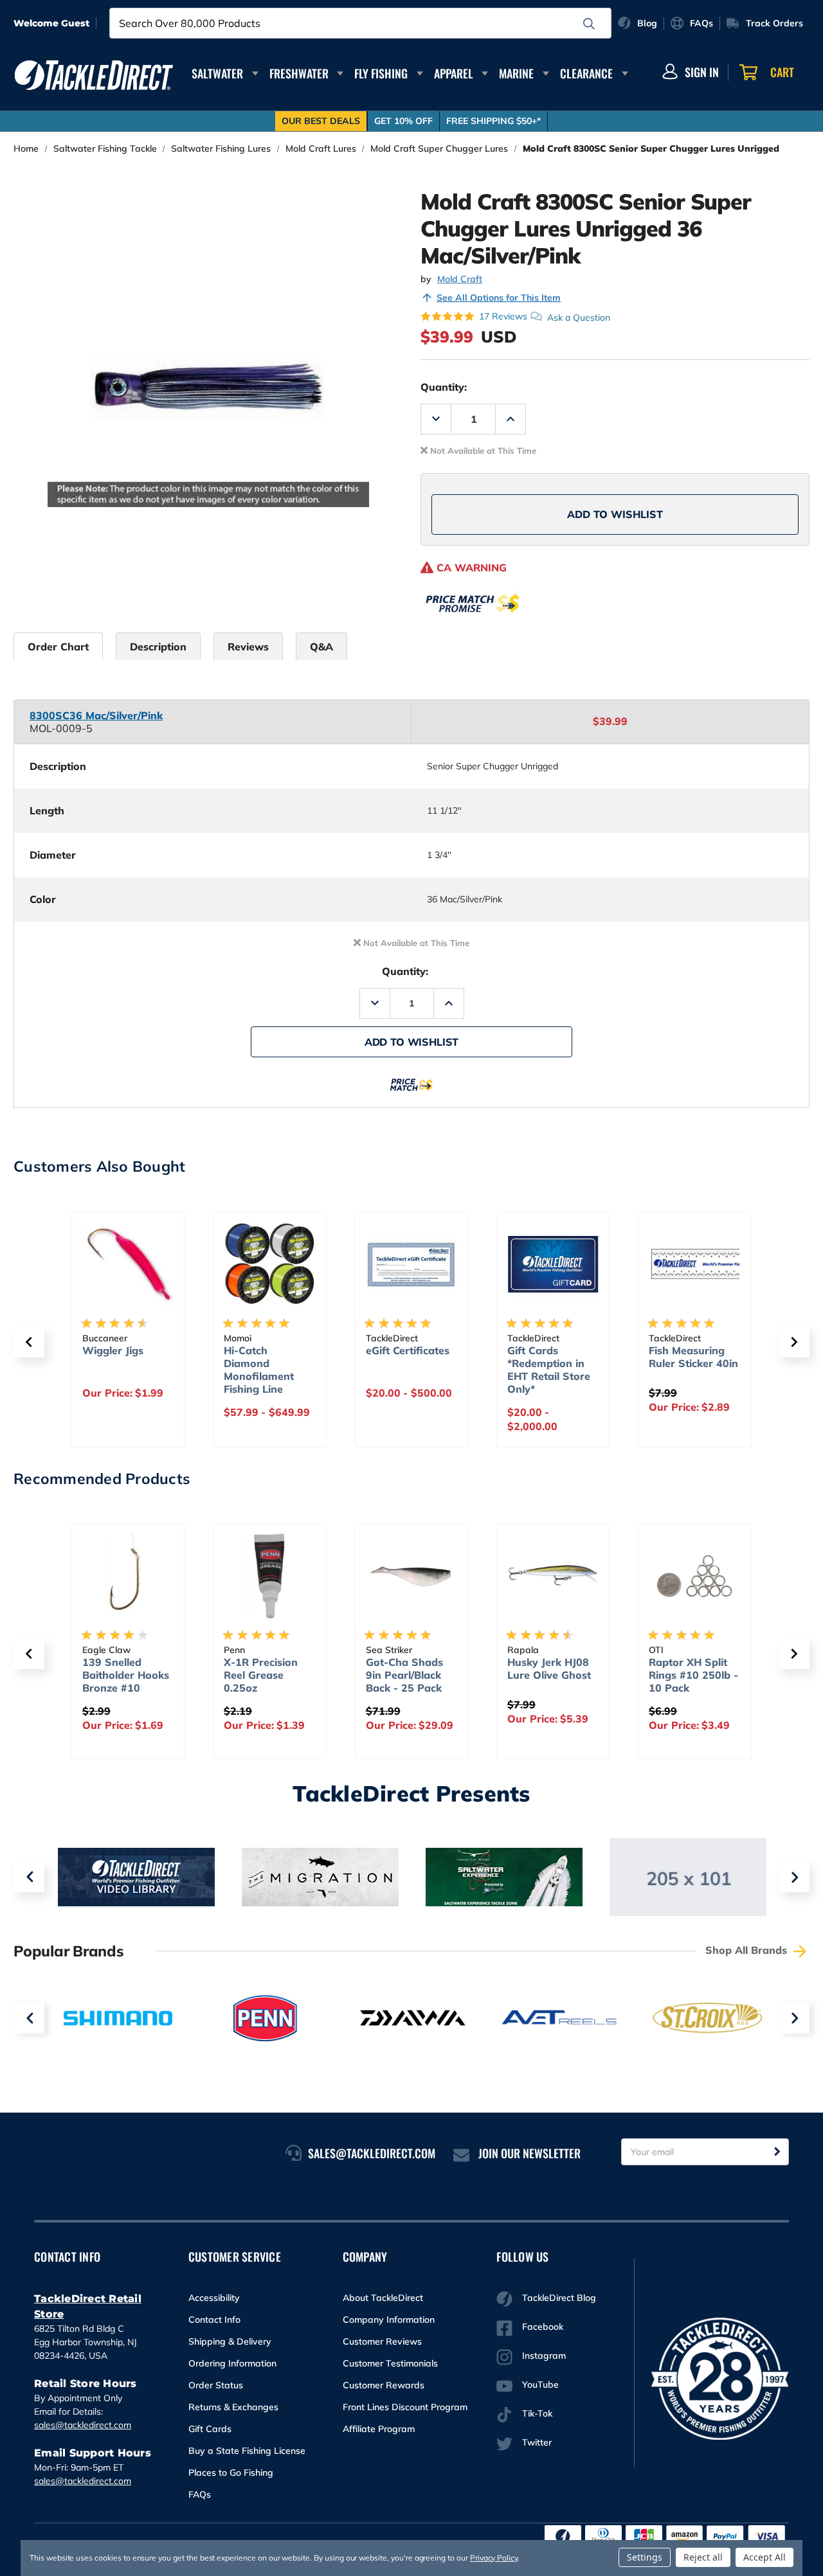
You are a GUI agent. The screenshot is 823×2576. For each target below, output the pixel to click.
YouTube (540, 2384)
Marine (516, 73)
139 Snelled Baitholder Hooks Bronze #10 (126, 1675)
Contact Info (214, 2320)
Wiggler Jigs (113, 1350)
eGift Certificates (408, 1350)
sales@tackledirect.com (83, 2425)
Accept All (764, 2557)
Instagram (544, 2356)
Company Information (389, 2320)
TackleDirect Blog (559, 2298)
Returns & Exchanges (233, 2407)
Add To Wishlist (615, 514)
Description (158, 647)
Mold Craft (460, 279)
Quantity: (444, 387)
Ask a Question (579, 317)
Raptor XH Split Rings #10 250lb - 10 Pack (693, 1675)
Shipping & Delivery (230, 2341)
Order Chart (58, 647)
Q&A (321, 647)
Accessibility (214, 2298)
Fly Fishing (381, 73)
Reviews (248, 647)
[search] (589, 24)
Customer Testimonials (390, 2363)
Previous (29, 1877)
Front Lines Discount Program (405, 2407)
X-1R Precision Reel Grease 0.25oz (261, 1675)
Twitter (537, 2442)
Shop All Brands (748, 1950)
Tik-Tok (537, 2413)
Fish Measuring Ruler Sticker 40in (693, 1357)
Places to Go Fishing (231, 2473)
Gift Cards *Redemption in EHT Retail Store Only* (549, 1370)
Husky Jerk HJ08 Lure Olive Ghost (549, 1668)
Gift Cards (210, 2429)
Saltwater (217, 73)
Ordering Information (232, 2363)
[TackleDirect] (94, 75)
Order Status (216, 2385)
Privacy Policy (494, 2558)
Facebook (543, 2327)
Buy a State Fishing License (247, 2451)
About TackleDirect (383, 2298)
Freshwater (299, 73)
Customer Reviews (382, 2341)
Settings (645, 2557)
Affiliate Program (379, 2429)
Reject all (703, 2557)
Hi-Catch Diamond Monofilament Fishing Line (259, 1370)
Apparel (454, 73)
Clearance (586, 73)
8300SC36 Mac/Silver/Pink (96, 715)
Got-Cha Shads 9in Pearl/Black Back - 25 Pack (404, 1675)
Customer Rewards (384, 2385)
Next (794, 1877)
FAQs (200, 2494)
